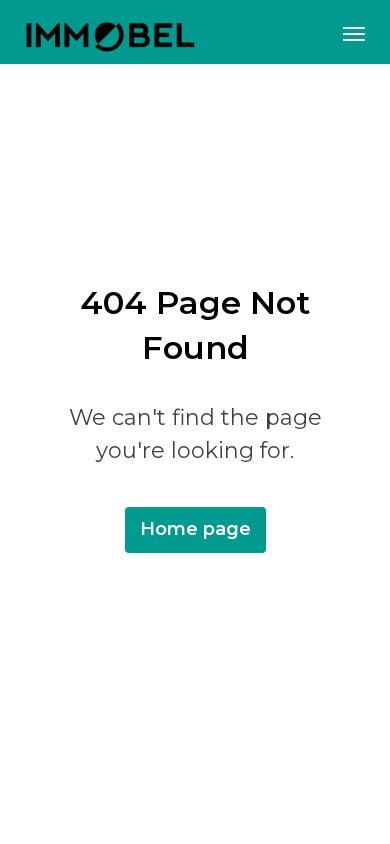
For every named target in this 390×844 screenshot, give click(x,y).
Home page (195, 529)
